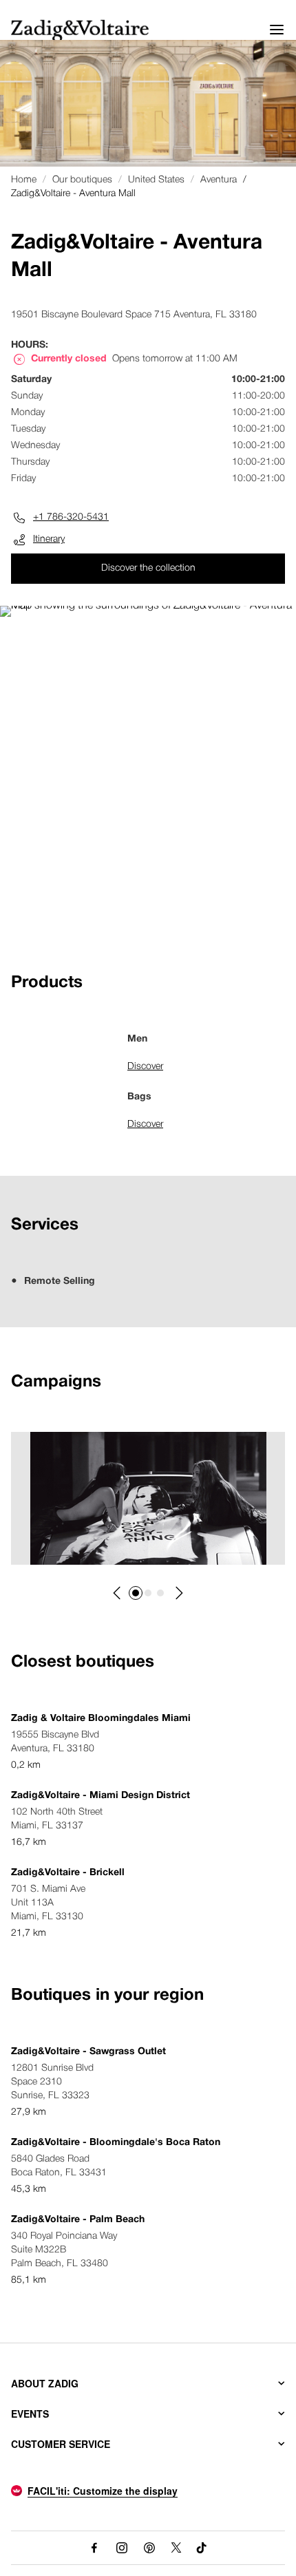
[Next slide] (178, 1593)
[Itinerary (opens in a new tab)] (148, 606)
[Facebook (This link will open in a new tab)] (94, 2548)
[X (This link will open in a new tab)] (177, 2548)
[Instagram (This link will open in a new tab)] (122, 2548)
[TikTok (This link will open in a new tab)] (202, 2548)
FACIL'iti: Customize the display (103, 2491)
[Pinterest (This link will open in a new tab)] (149, 2548)
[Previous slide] (118, 1593)
